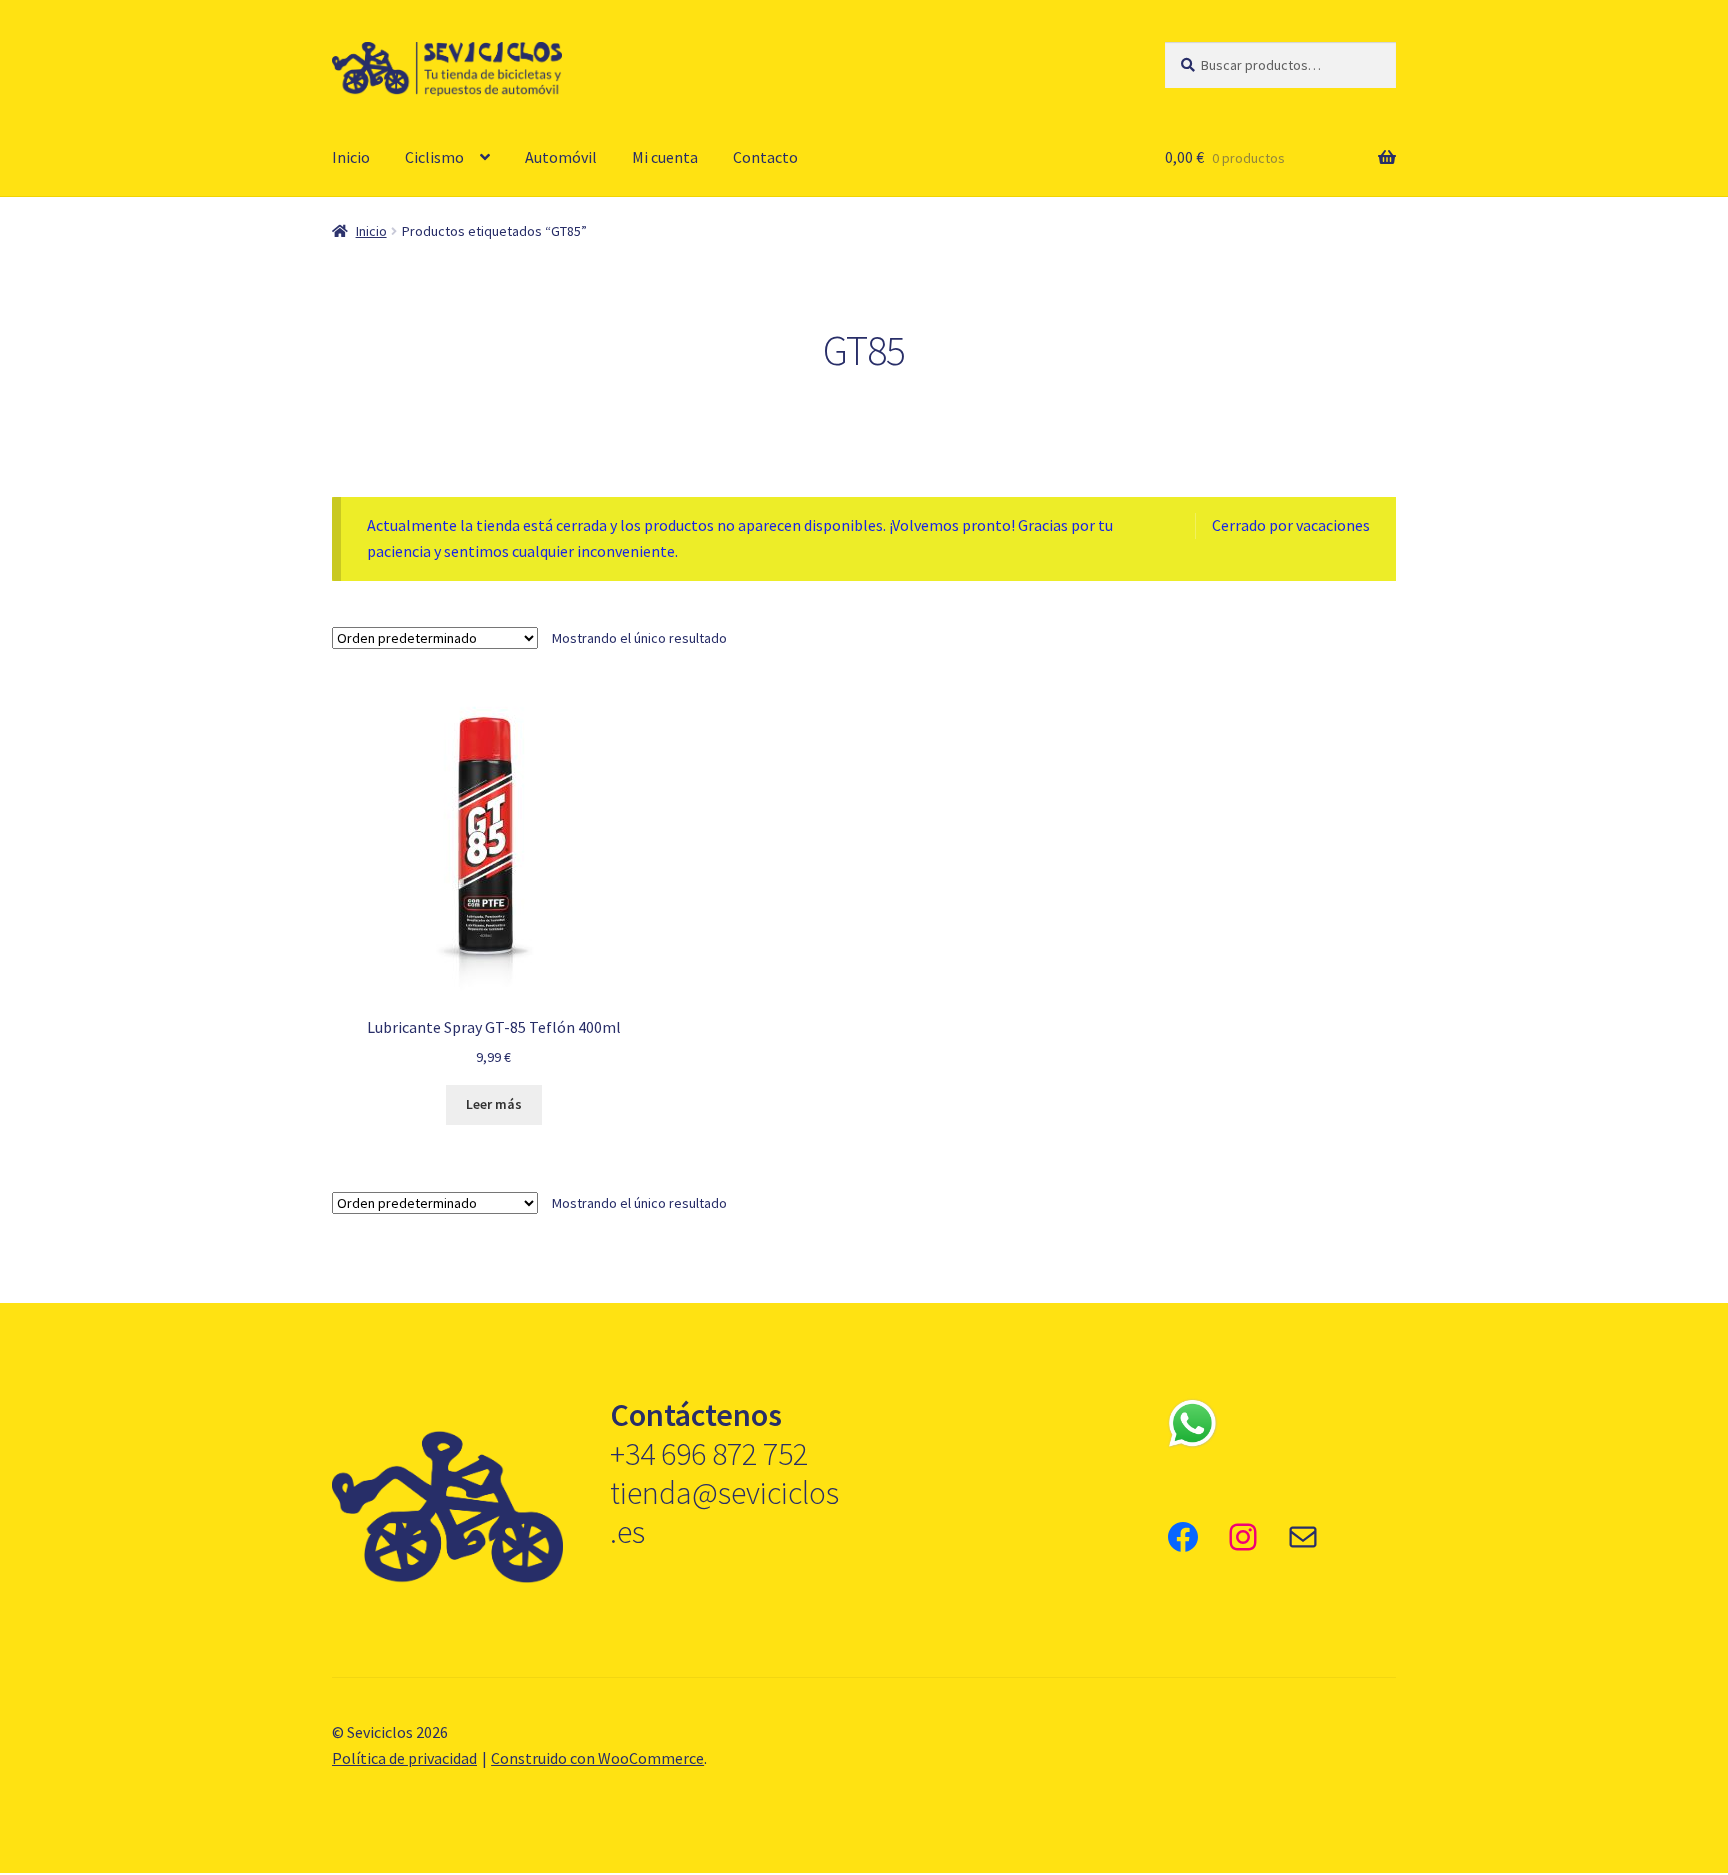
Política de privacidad (404, 1758)
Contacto (765, 157)
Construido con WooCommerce (597, 1758)
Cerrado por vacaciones (1291, 525)
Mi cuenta (665, 157)
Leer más (494, 1104)
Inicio (351, 157)
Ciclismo (434, 157)
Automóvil (561, 157)
